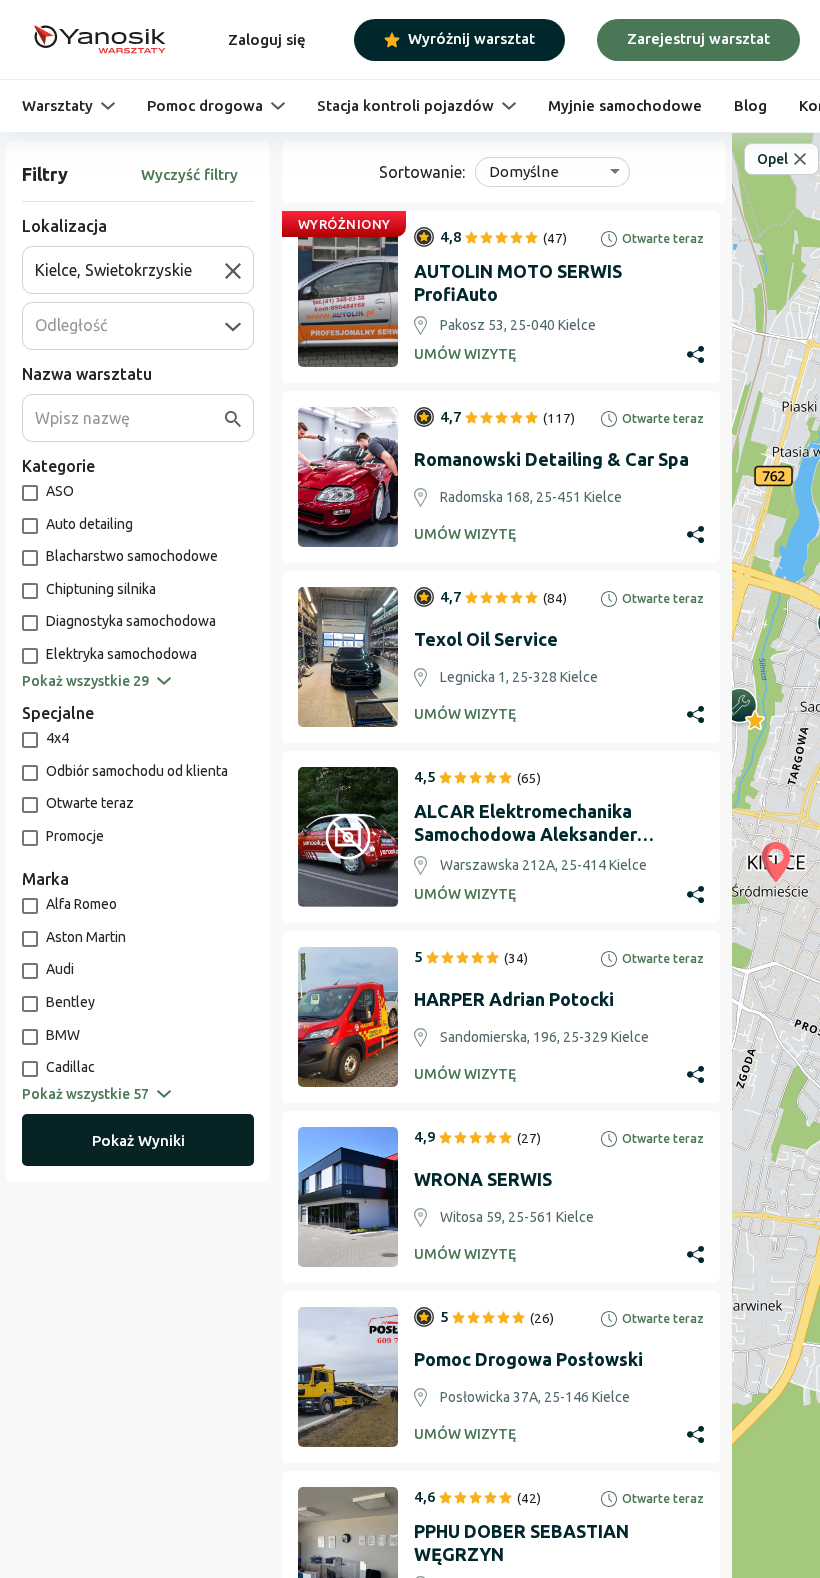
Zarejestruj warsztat (698, 38)
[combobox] (130, 270)
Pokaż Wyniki (138, 1140)
